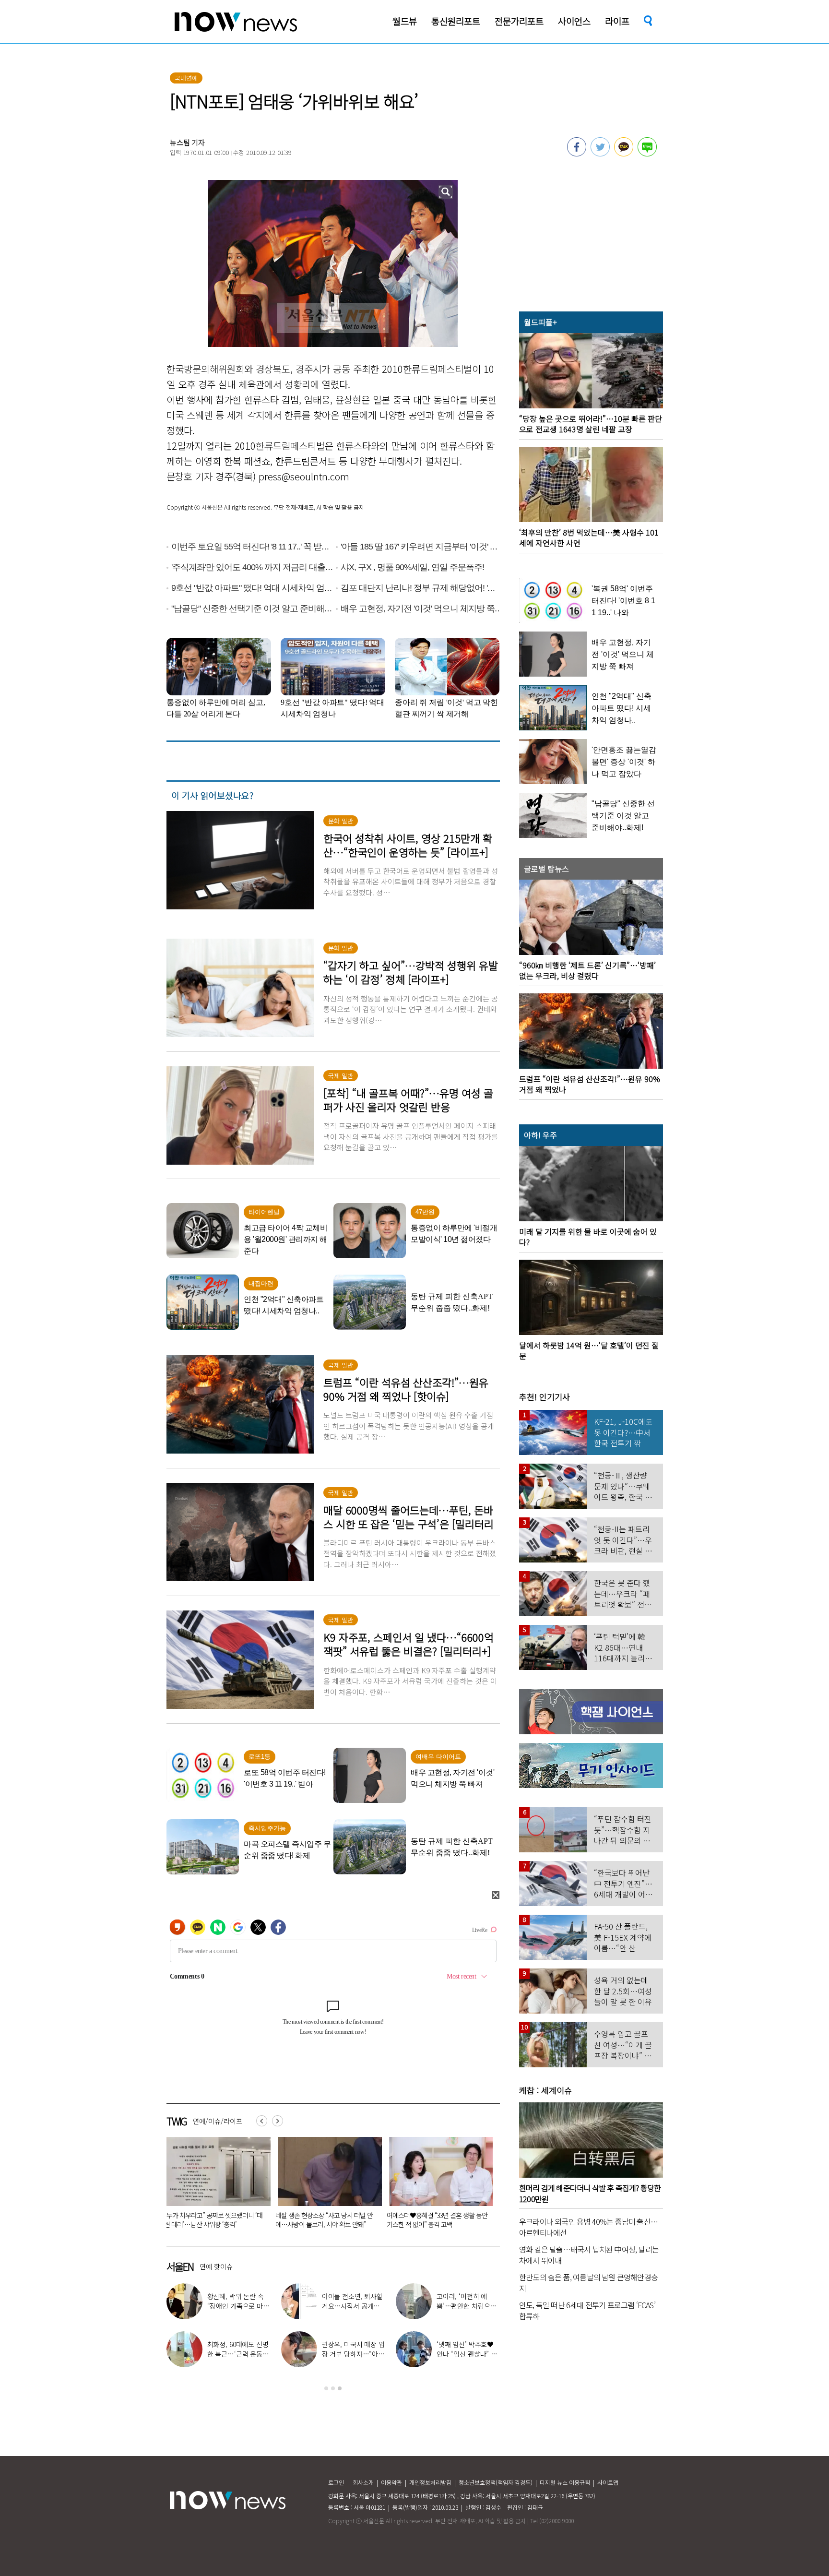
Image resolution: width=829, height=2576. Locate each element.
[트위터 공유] (600, 154)
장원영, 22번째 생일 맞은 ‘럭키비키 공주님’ (364, 2301)
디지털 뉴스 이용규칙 (565, 2482)
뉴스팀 (180, 142)
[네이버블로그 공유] (647, 154)
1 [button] (326, 2388)
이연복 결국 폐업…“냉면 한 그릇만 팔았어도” (364, 2354)
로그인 (336, 2482)
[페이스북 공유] (577, 154)
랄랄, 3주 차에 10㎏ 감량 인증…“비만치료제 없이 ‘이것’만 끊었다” (250, 2306)
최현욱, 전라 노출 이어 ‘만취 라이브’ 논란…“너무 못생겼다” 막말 (325, 2220)
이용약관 (391, 2482)
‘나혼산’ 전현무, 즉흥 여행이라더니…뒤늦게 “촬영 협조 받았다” (479, 2306)
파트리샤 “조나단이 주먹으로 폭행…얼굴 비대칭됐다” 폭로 (436, 2220)
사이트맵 (608, 2482)
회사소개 (363, 2482)
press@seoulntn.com (304, 476)
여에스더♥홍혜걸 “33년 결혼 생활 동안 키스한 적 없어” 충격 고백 (214, 2220)
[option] (215, 2186)
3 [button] (340, 2388)
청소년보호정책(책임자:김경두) (496, 2482)
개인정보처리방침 (430, 2482)
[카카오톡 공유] (624, 154)
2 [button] (333, 2388)
